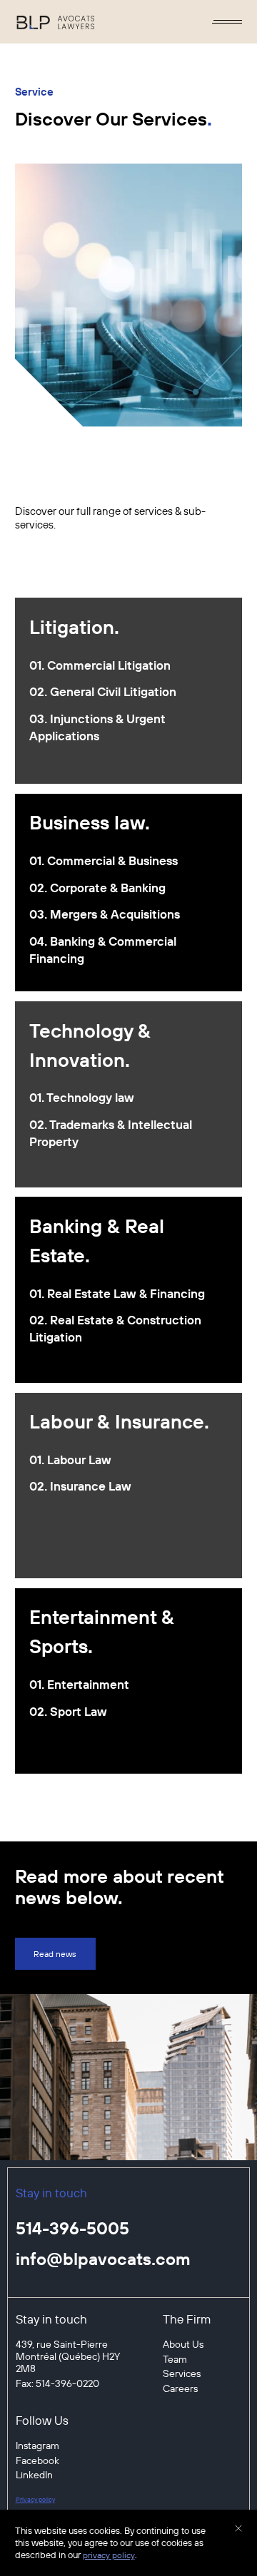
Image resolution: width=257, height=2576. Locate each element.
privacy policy (109, 2555)
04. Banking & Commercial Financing (103, 950)
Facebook (37, 2461)
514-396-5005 (72, 2228)
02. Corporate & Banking (97, 888)
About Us (183, 2345)
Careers (180, 2389)
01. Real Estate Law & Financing (117, 1293)
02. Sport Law (68, 1711)
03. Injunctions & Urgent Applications (97, 727)
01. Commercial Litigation (100, 665)
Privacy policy (35, 2499)
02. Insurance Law (80, 1486)
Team (175, 2360)
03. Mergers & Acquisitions (105, 914)
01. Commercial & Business (104, 860)
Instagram (37, 2446)
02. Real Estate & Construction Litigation (115, 1328)
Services (182, 2374)
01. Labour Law (70, 1460)
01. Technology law (82, 1097)
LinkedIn (34, 2475)
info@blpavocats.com (103, 2259)
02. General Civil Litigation (103, 691)
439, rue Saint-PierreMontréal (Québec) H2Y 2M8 (68, 2357)
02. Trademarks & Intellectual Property (111, 1133)
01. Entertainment (79, 1684)
